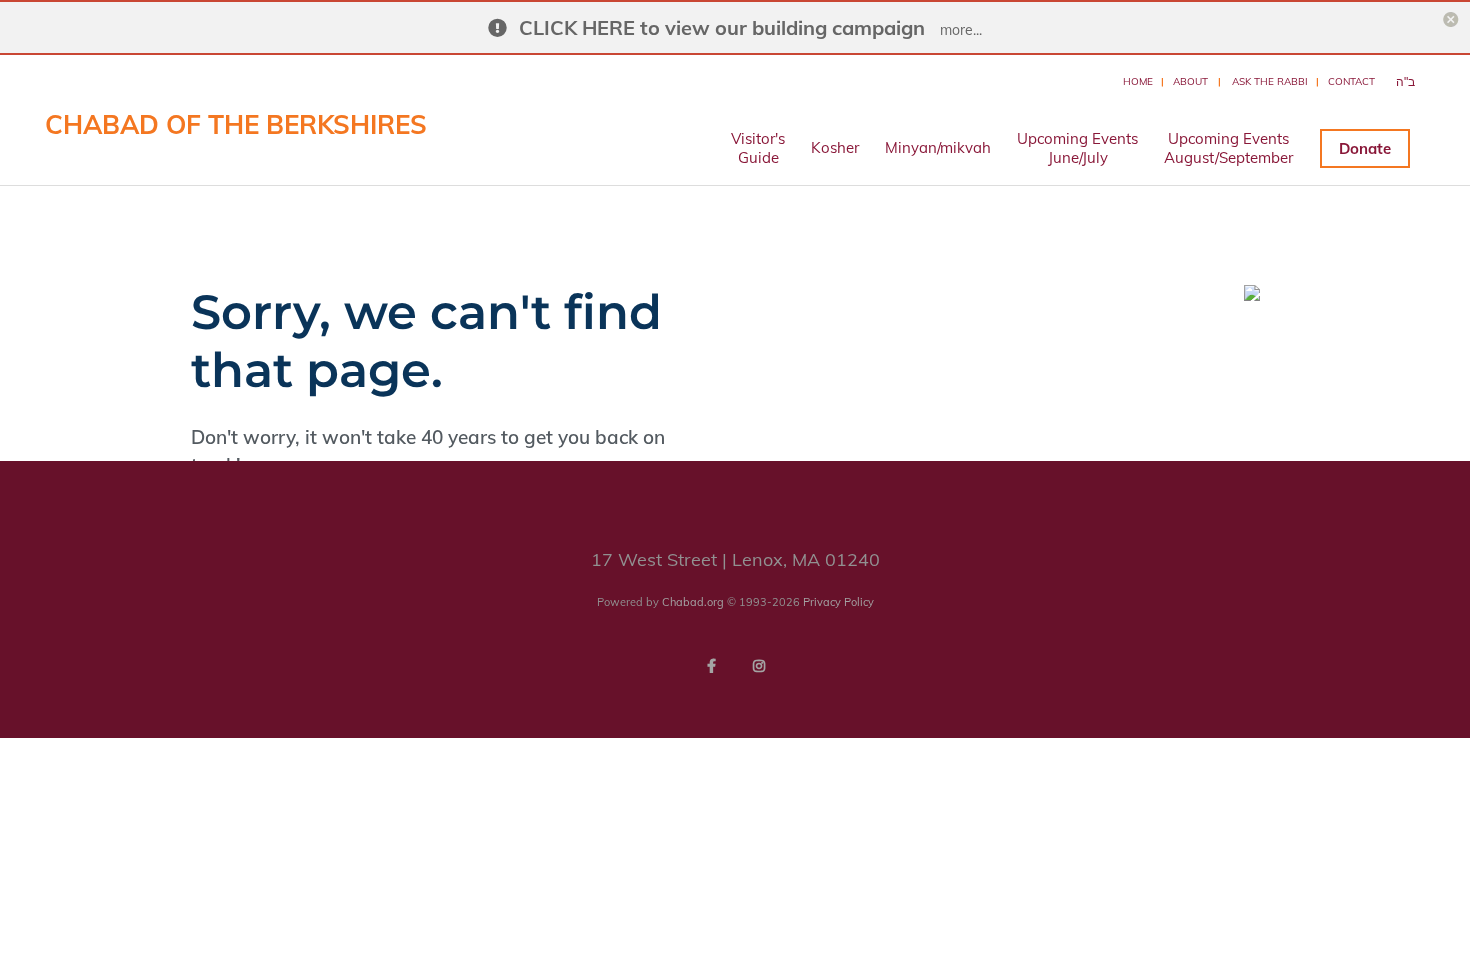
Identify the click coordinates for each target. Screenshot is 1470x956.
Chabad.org (693, 602)
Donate (1365, 148)
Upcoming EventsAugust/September (1228, 148)
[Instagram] (759, 666)
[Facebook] (711, 666)
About (1190, 81)
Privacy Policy (838, 602)
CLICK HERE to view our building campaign (722, 27)
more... (961, 30)
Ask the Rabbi (1270, 81)
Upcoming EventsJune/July (1077, 148)
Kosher (835, 147)
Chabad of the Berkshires (236, 124)
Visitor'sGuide (758, 148)
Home (1138, 81)
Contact (1351, 81)
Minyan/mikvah (938, 147)
